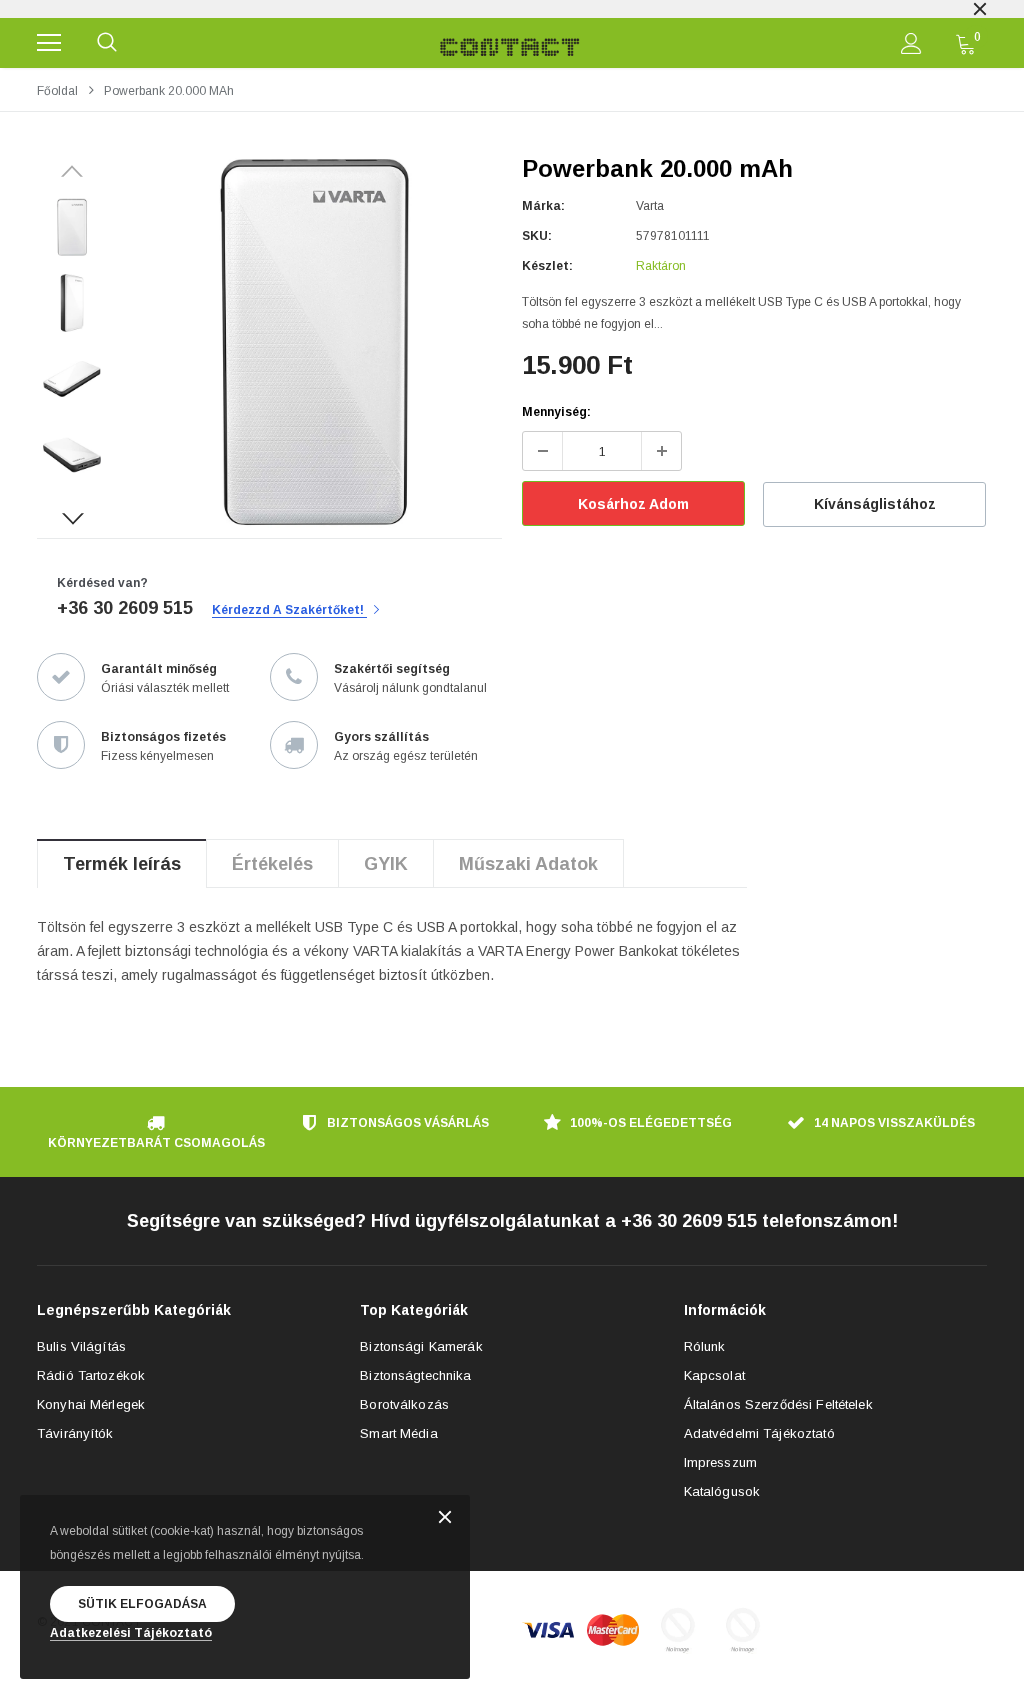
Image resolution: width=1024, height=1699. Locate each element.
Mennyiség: (556, 412)
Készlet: (547, 266)
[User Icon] (911, 43)
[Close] (445, 1518)
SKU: (537, 236)
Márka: (543, 206)
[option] (512, 9)
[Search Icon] (107, 43)
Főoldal (57, 91)
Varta (650, 206)
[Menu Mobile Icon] (49, 43)
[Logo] (510, 43)
